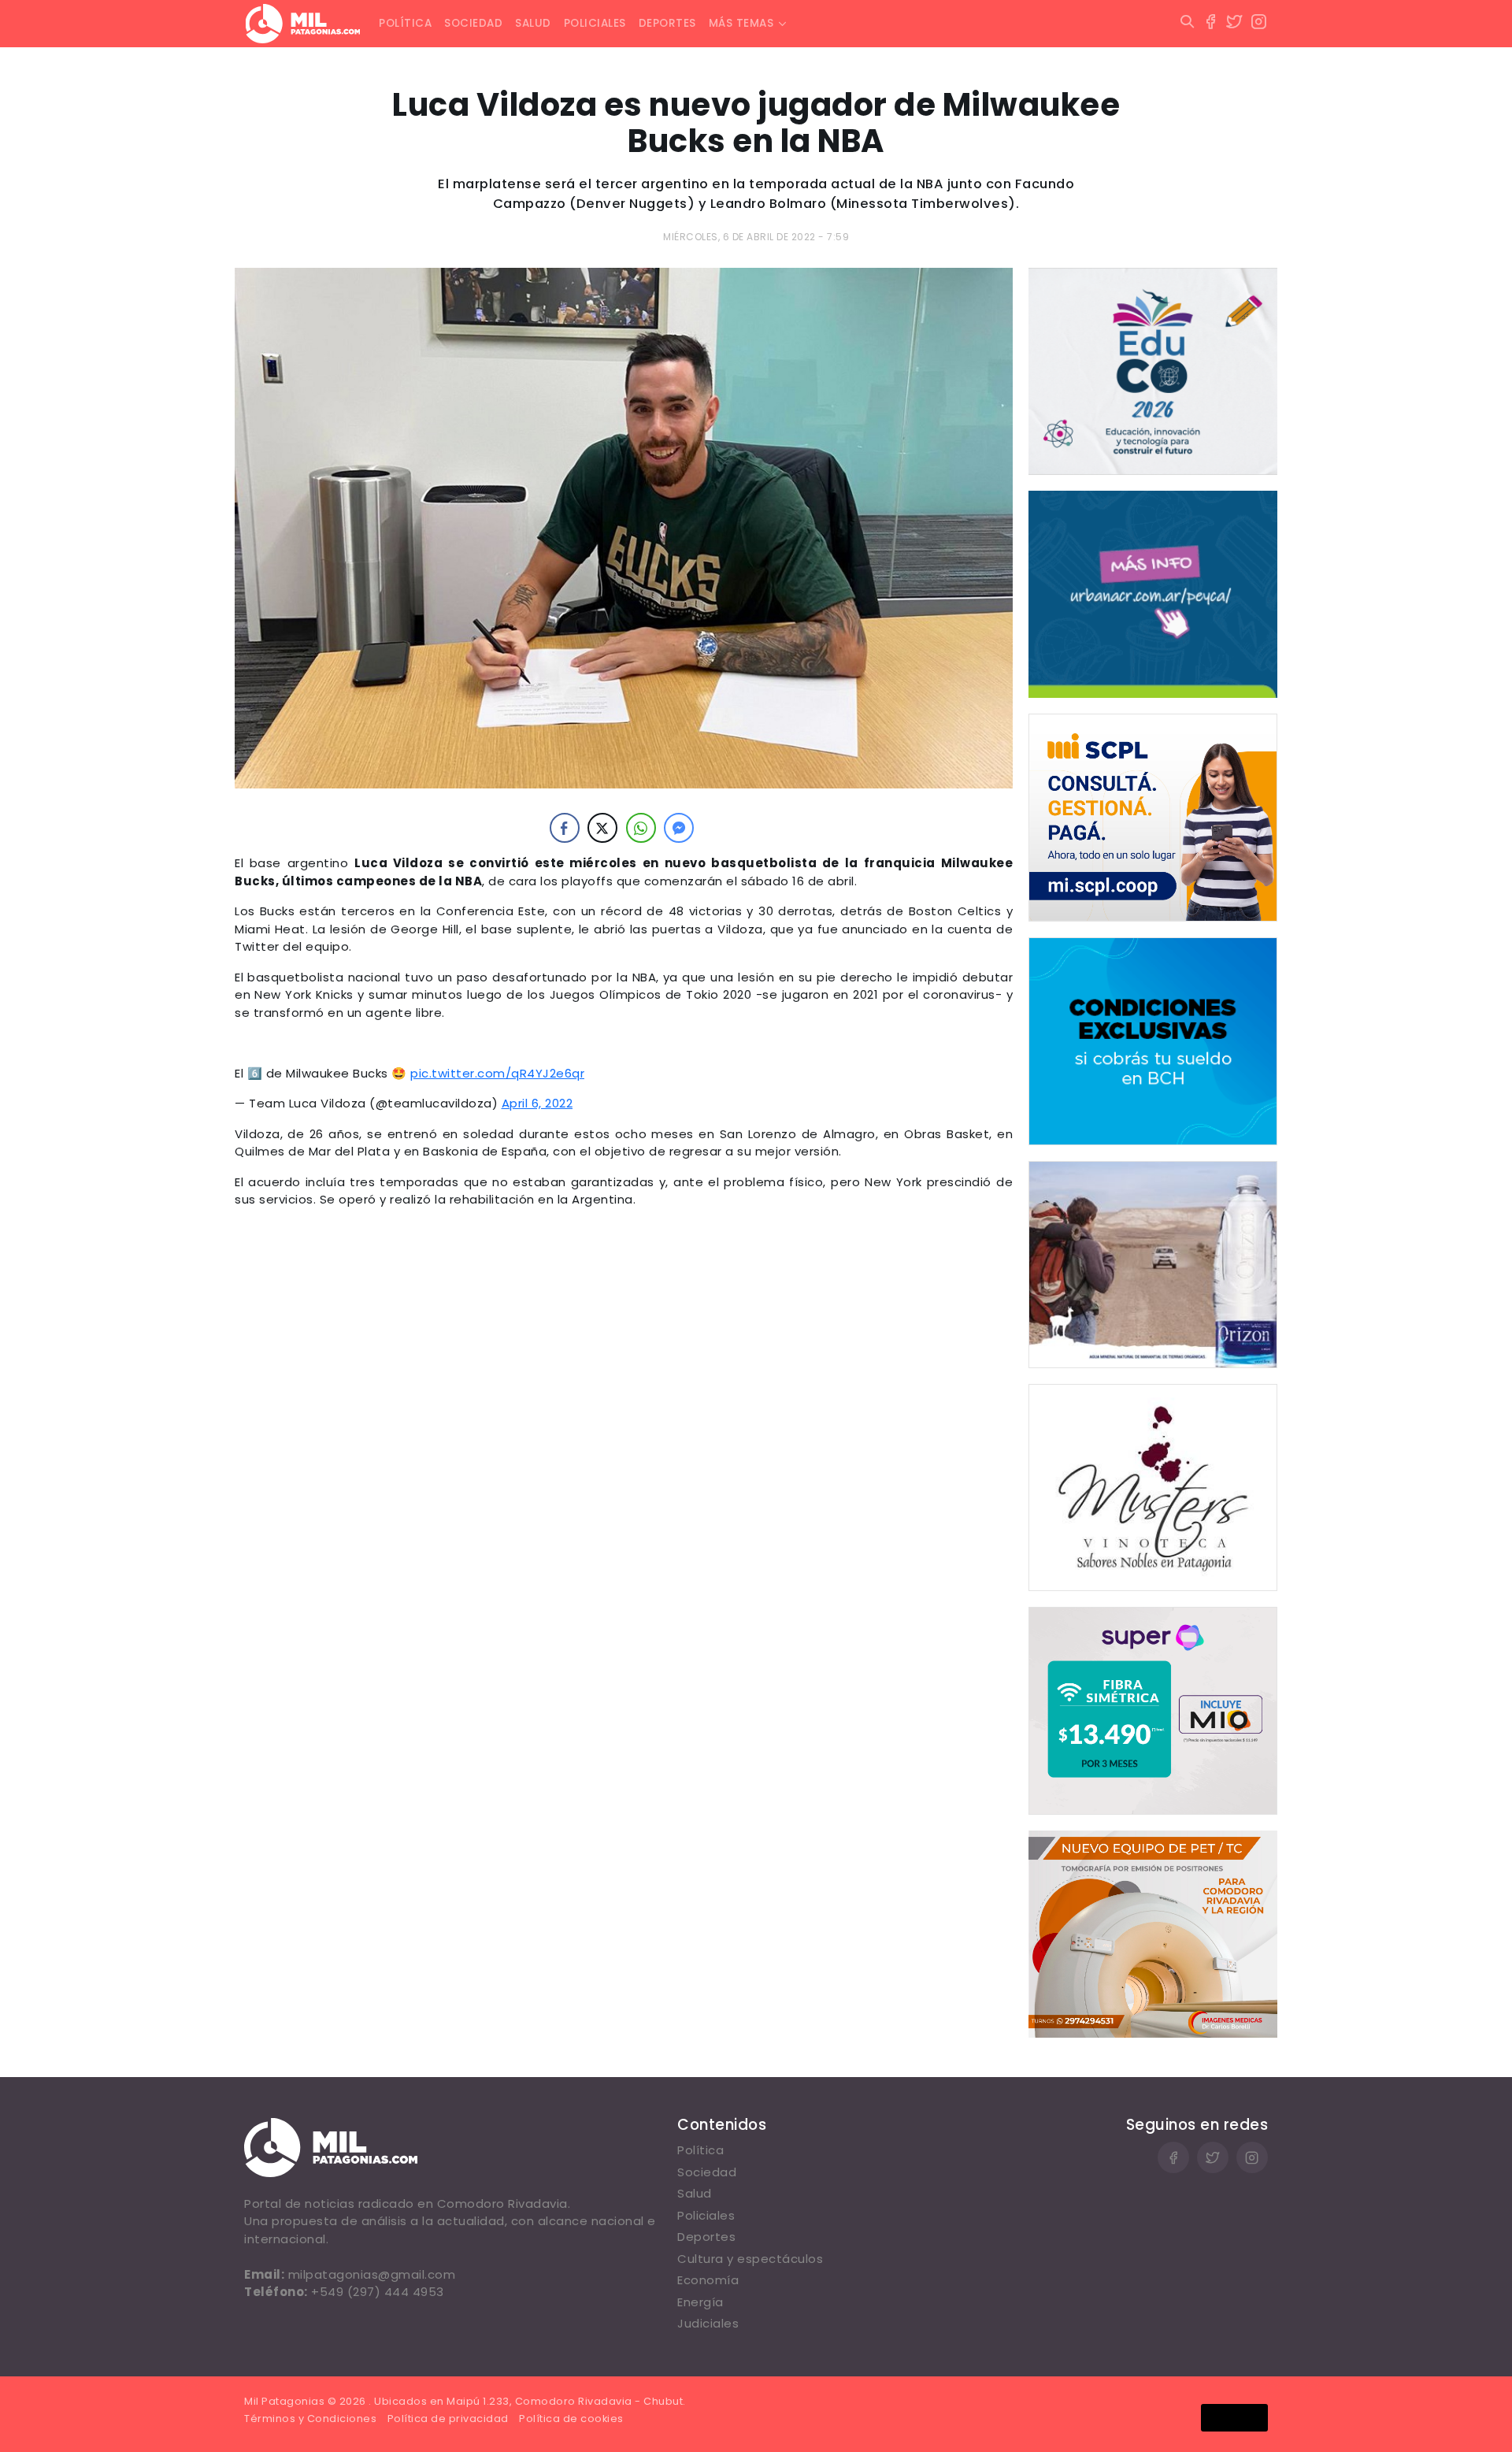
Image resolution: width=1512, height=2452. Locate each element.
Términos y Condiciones (310, 2419)
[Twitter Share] (602, 828)
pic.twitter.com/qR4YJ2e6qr (497, 1073)
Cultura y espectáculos (750, 2259)
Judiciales (708, 2323)
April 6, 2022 (537, 1103)
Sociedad (473, 23)
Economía (708, 2280)
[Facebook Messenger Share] (679, 828)
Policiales (595, 23)
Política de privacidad (448, 2419)
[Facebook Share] (565, 828)
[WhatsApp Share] (641, 828)
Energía (700, 2302)
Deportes (667, 23)
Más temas (741, 23)
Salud (533, 23)
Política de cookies (571, 2419)
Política (405, 23)
